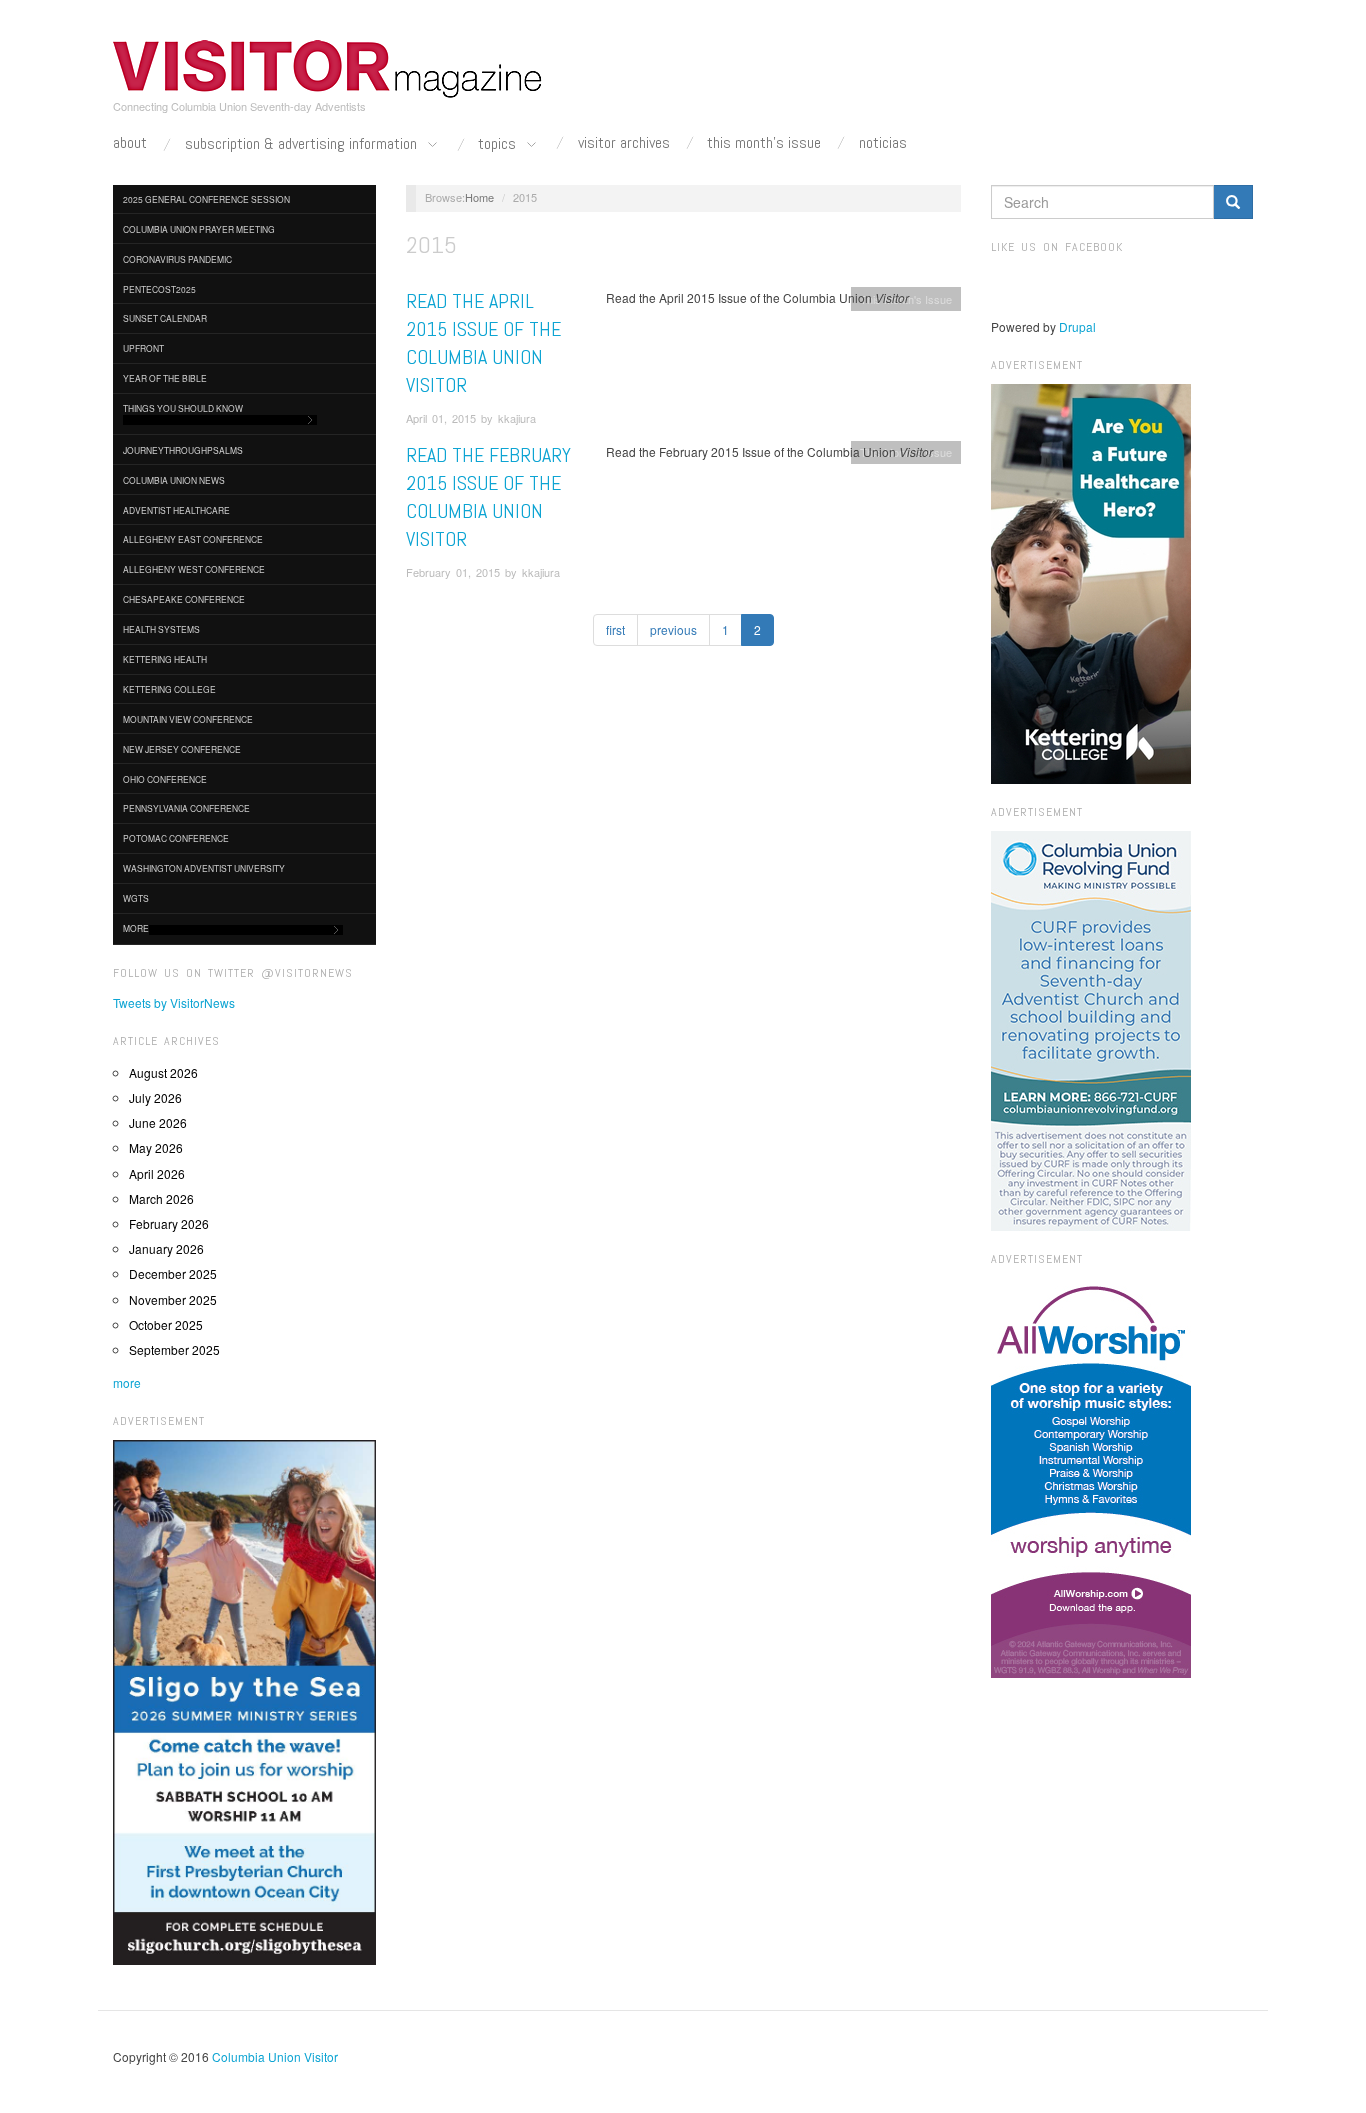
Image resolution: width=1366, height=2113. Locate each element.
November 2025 (173, 1299)
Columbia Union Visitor (275, 2056)
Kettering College (169, 689)
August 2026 (163, 1072)
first (615, 629)
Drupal (1077, 326)
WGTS (136, 898)
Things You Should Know (183, 408)
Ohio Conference (165, 779)
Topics (499, 144)
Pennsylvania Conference (186, 808)
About (130, 143)
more (127, 1382)
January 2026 (166, 1248)
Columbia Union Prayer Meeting (199, 229)
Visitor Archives (624, 143)
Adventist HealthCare (176, 510)
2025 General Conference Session (206, 199)
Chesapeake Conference (184, 599)
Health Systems (161, 629)
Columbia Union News (174, 480)
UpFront (143, 348)
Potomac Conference (176, 838)
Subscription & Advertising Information (303, 144)
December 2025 (173, 1273)
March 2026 (161, 1198)
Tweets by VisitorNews (174, 1002)
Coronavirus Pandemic (177, 259)
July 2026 (155, 1097)
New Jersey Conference (182, 749)
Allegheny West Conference (194, 569)
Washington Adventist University (204, 868)
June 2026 (158, 1122)
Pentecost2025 (159, 289)
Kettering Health (165, 659)
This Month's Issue (764, 143)
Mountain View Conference (188, 719)
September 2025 (174, 1349)
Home (479, 197)
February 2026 (169, 1223)
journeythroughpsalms (183, 450)
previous (673, 629)
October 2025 (166, 1324)
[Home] (328, 69)
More (136, 928)
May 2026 (156, 1147)
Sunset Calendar (165, 318)
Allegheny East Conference (193, 539)
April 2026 (157, 1173)
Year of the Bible (165, 378)
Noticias (883, 143)
